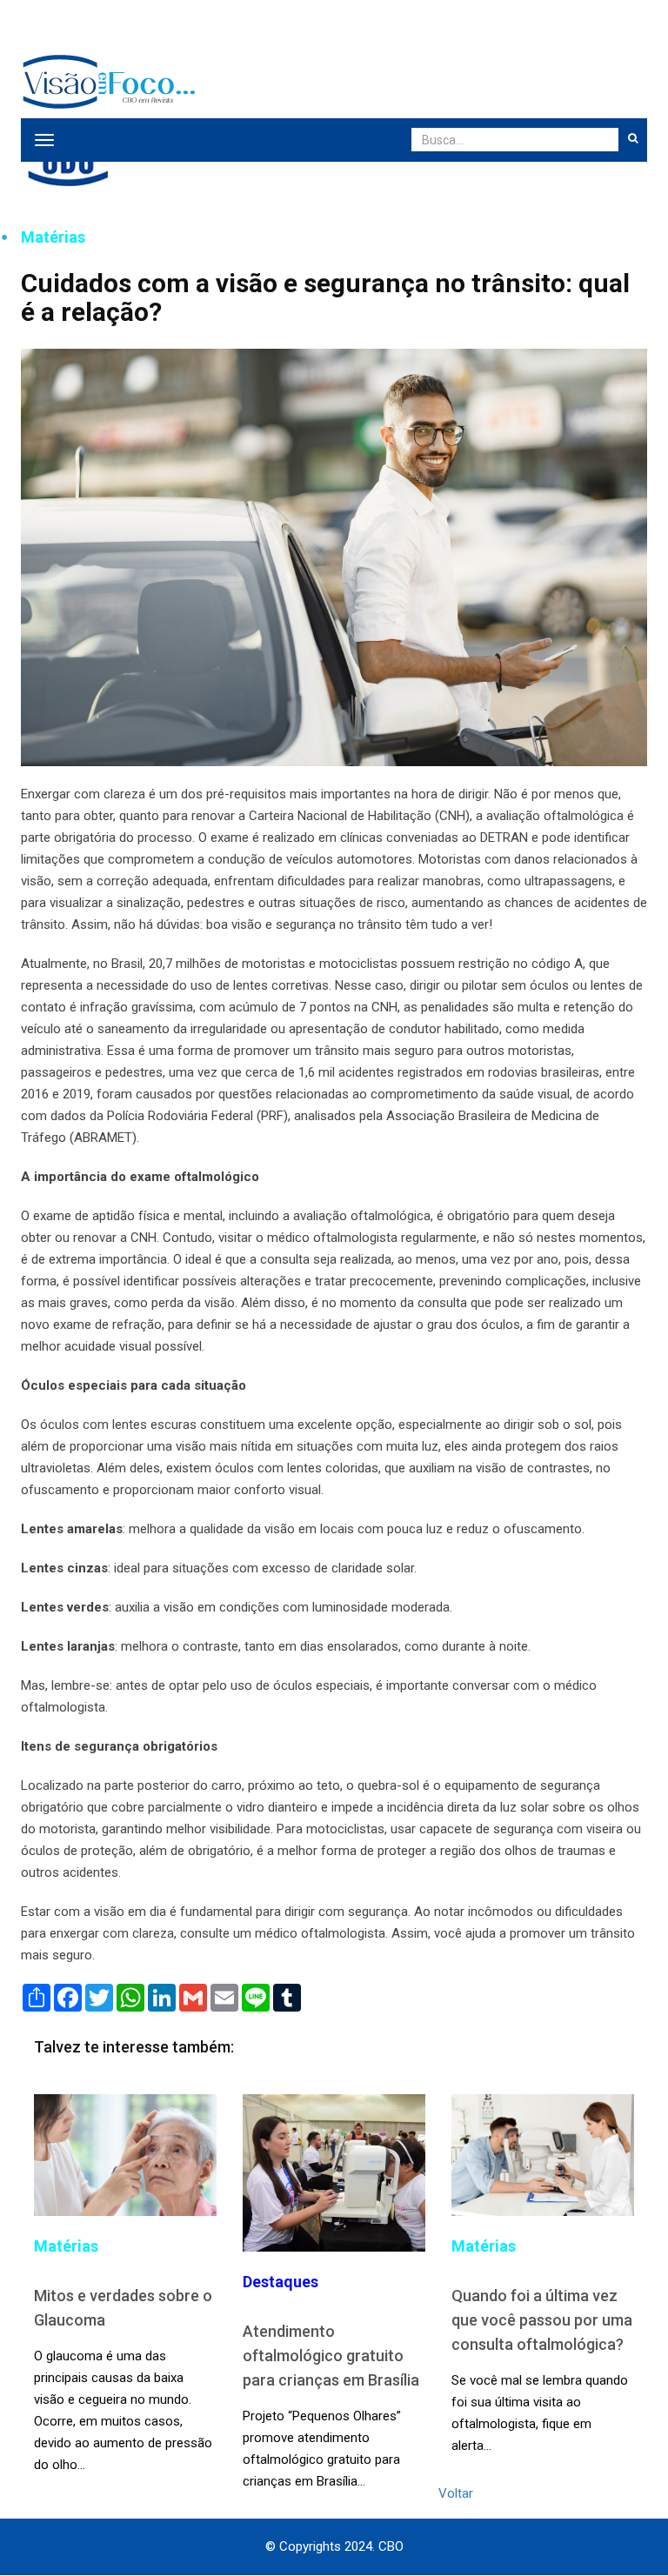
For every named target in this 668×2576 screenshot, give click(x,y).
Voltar (456, 2493)
